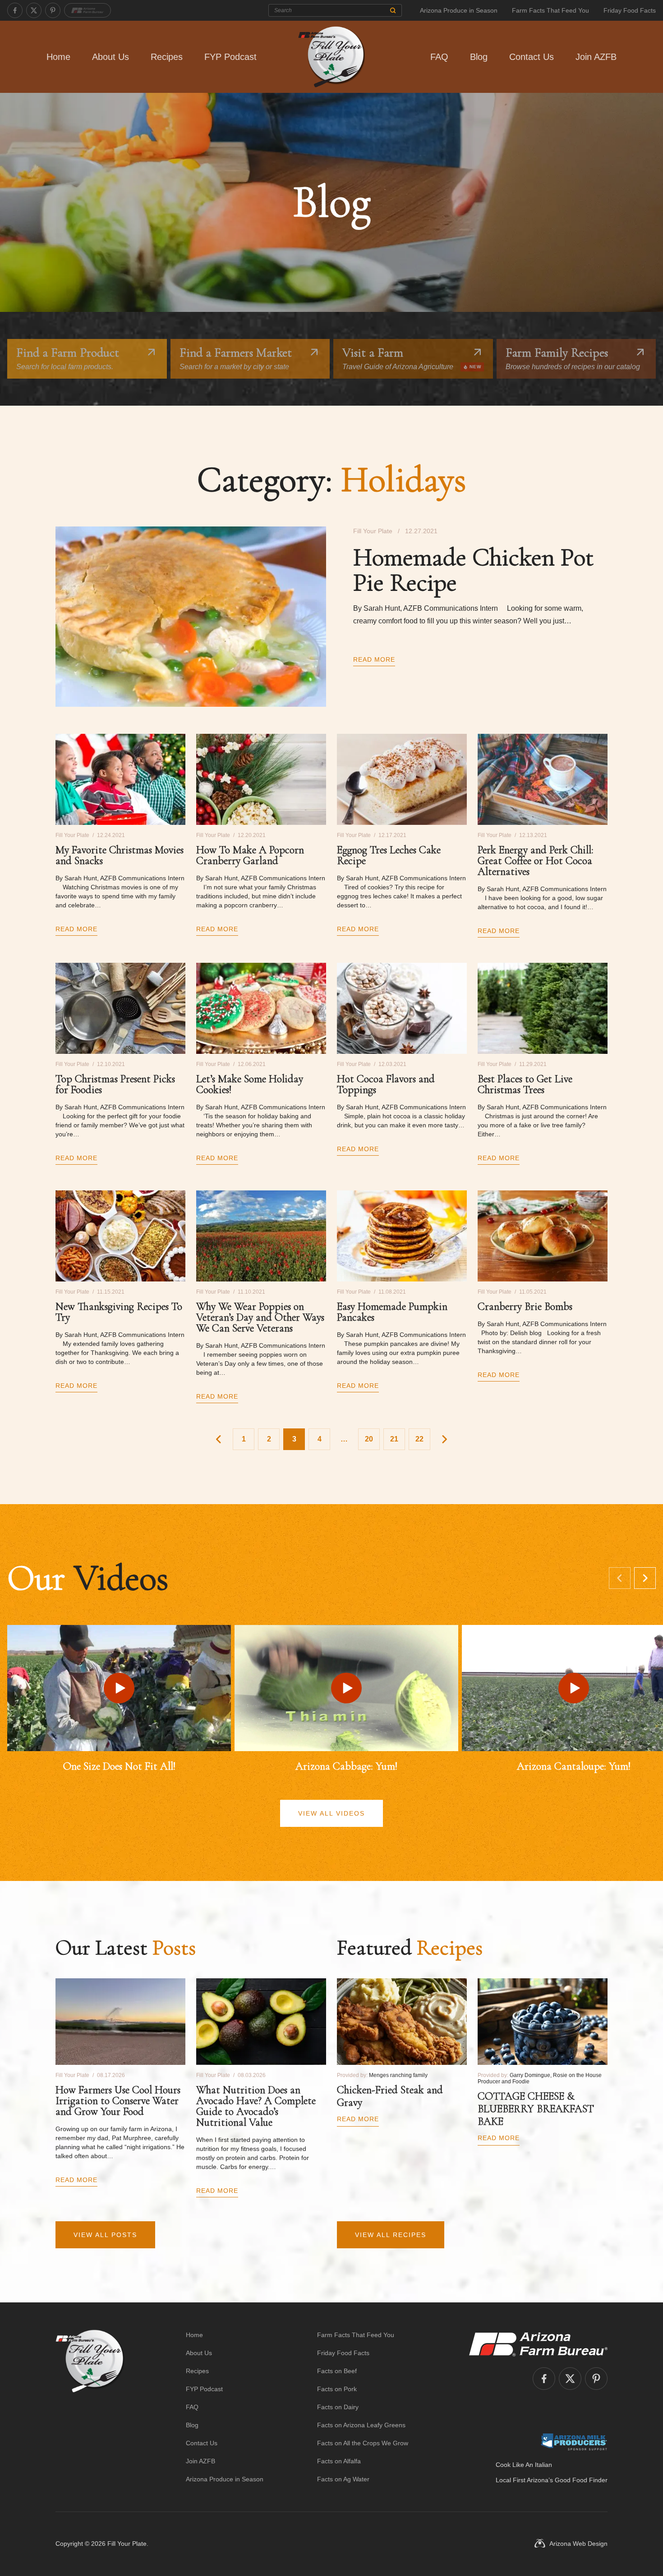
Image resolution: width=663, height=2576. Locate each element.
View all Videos (331, 1813)
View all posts (105, 2235)
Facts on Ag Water (343, 2479)
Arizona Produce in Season (459, 10)
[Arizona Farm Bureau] (87, 10)
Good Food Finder (581, 2480)
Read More (374, 659)
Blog (479, 57)
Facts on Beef (337, 2371)
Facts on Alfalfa (339, 2461)
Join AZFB (596, 57)
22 (419, 1439)
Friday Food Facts (630, 10)
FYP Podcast (230, 57)
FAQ (439, 57)
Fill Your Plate (127, 2544)
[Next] (645, 1578)
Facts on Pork (337, 2389)
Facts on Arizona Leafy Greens (361, 2425)
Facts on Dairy (338, 2407)
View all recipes (391, 2235)
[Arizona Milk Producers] (574, 2442)
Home (58, 57)
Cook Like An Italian (524, 2465)
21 (394, 1439)
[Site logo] (90, 2407)
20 (369, 1439)
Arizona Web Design (578, 2544)
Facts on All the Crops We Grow (363, 2443)
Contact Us (532, 57)
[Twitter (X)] (34, 10)
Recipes (167, 57)
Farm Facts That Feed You (550, 10)
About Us (110, 57)
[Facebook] (15, 10)
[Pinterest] (53, 10)
